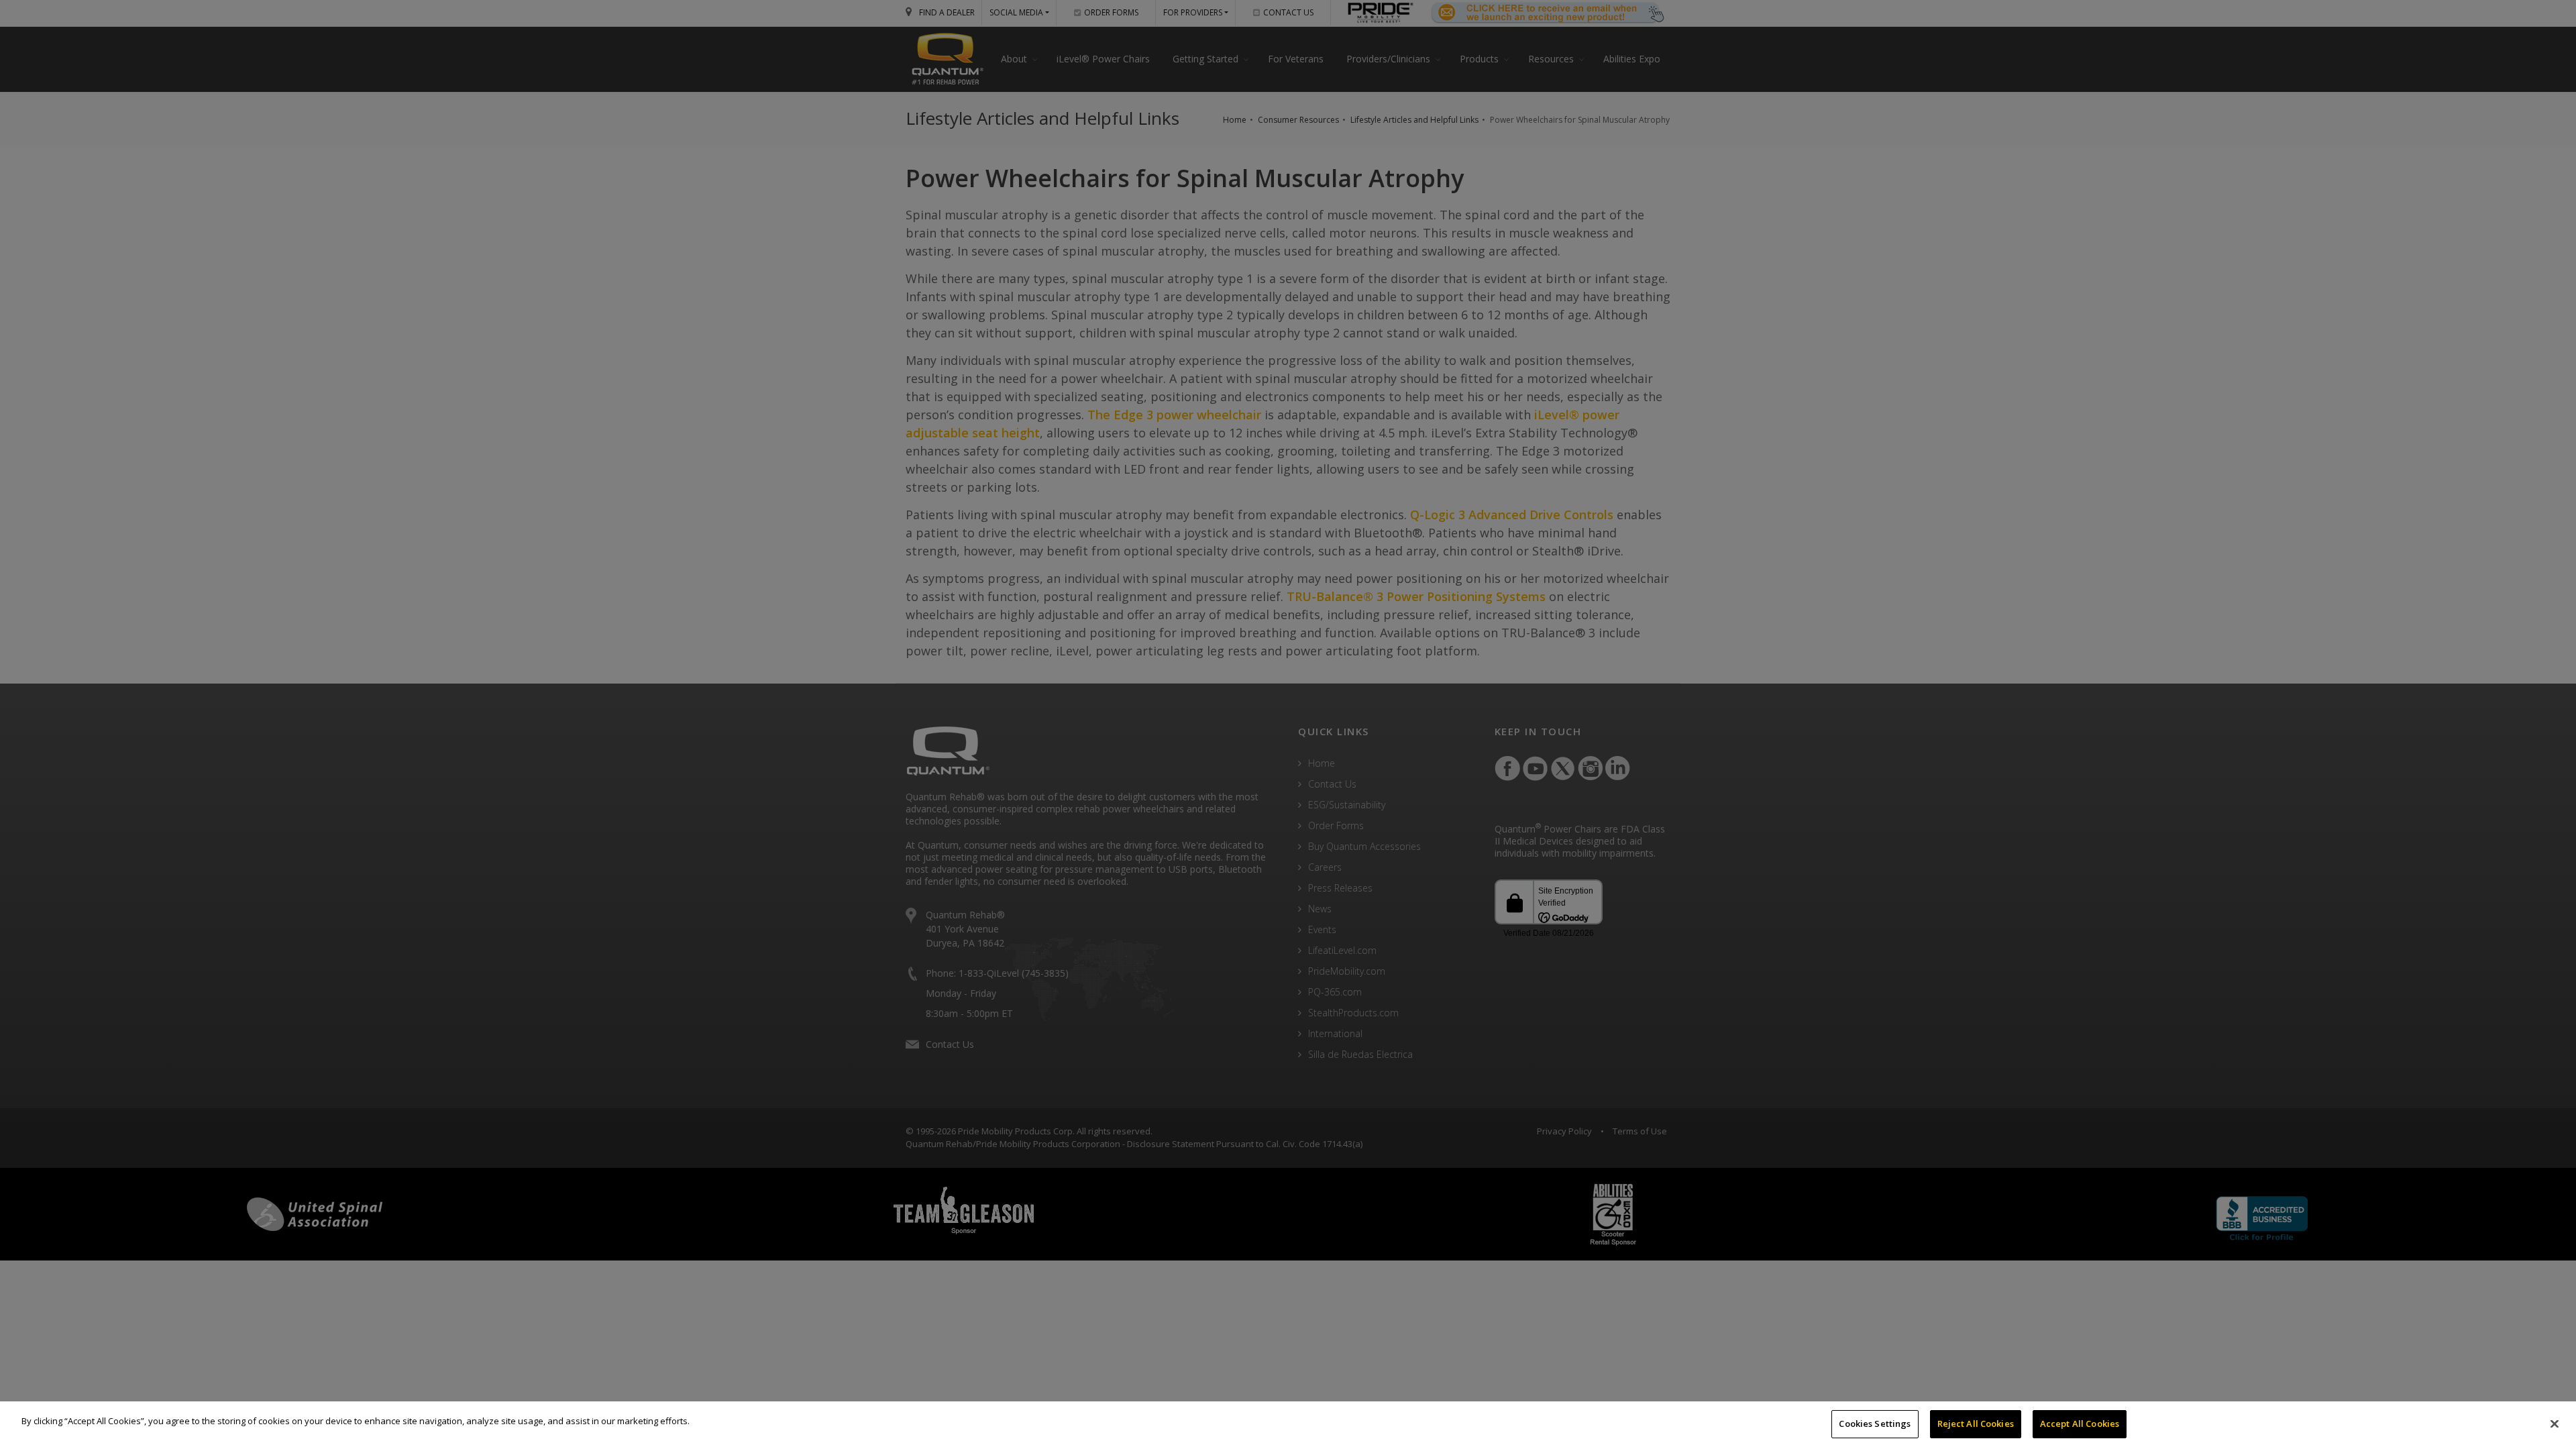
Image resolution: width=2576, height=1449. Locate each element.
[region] (1288, 1425)
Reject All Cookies (1976, 1424)
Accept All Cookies (2080, 1424)
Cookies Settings (1875, 1424)
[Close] (2555, 1424)
